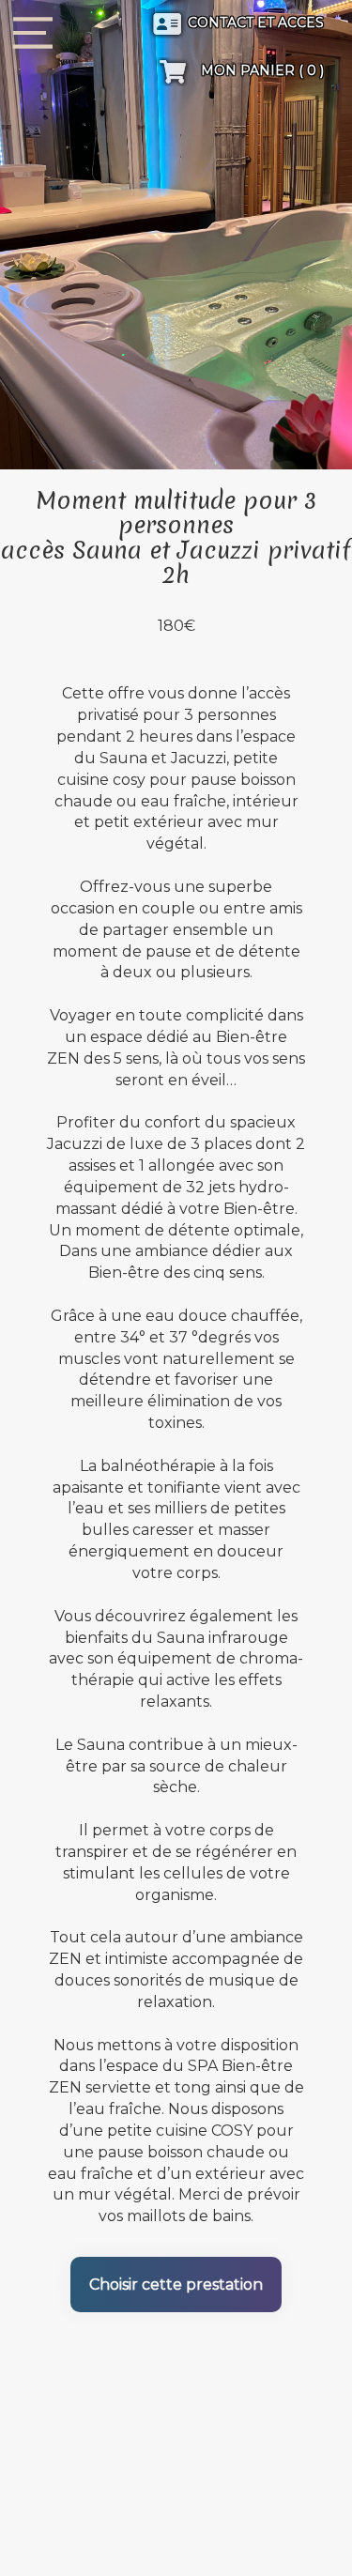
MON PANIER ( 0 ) (260, 70)
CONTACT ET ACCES (256, 23)
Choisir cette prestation (176, 2285)
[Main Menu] (33, 33)
